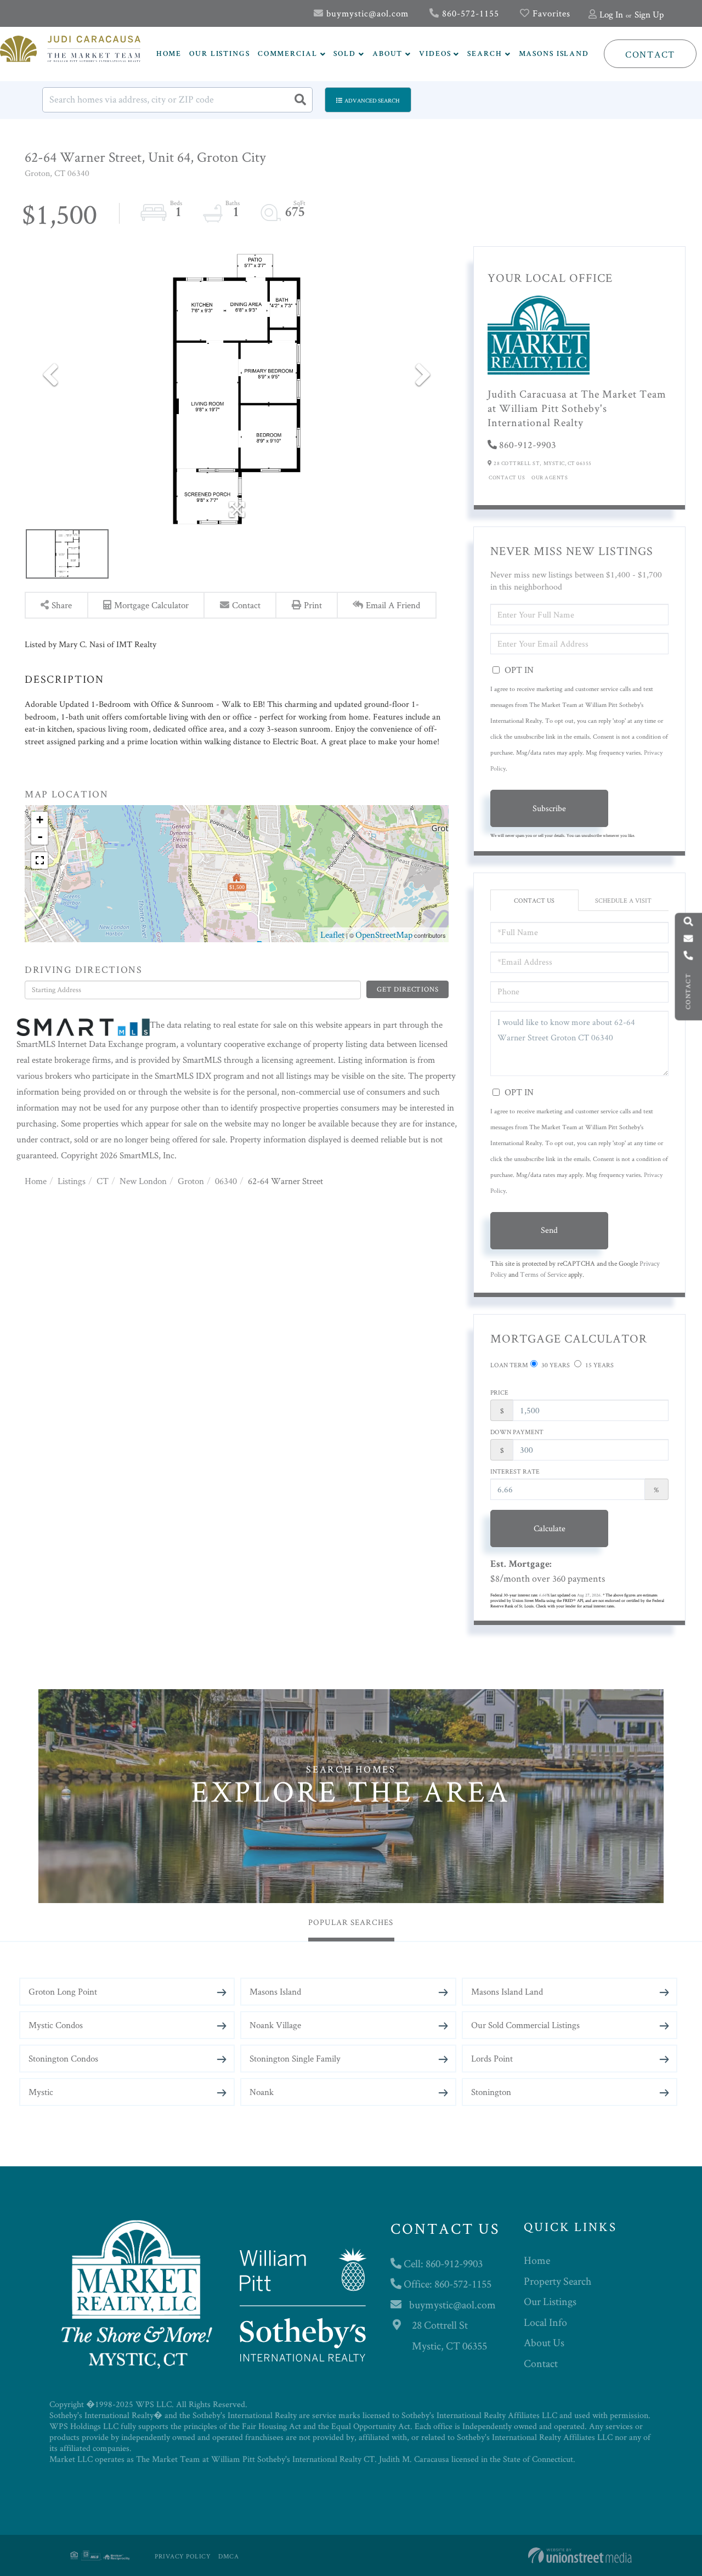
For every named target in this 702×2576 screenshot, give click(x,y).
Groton (191, 1181)
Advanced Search (372, 100)
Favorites (550, 13)
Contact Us (507, 477)
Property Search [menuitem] (557, 2281)
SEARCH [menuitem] (485, 54)
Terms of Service (543, 1274)
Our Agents (550, 477)
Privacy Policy (183, 2556)
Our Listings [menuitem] (550, 2301)
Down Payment (517, 1432)
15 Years (599, 1365)
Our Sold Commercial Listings (525, 2025)
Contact (650, 54)
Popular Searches (351, 1922)
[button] (300, 100)
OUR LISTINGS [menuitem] (220, 54)
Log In (611, 14)
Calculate (550, 1528)
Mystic (41, 2092)
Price (499, 1392)
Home (36, 1181)
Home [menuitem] (537, 2260)
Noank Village (275, 2025)
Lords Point (492, 2058)
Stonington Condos (63, 2058)
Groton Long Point (63, 1991)
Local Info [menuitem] (545, 2322)
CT (103, 1181)
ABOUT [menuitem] (387, 54)
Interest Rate (515, 1471)
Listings (72, 1181)
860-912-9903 (528, 445)
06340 (226, 1181)
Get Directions (407, 989)
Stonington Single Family (295, 2058)
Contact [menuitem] (541, 2363)
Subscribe (549, 808)
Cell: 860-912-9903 (442, 2263)
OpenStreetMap (384, 935)
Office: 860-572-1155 (446, 2284)
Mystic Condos (56, 2025)
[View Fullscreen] (39, 860)
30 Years (555, 1365)
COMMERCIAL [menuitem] (288, 54)
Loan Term (509, 1365)
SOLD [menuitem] (345, 54)
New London (143, 1181)
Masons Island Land (507, 1991)
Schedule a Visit (623, 900)
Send (549, 1230)
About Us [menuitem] (544, 2342)
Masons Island (275, 1991)
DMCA (228, 2556)
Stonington (491, 2092)
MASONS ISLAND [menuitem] (554, 54)
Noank (262, 2092)
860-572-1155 (469, 13)
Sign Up (649, 14)
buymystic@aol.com (366, 13)
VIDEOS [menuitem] (435, 54)
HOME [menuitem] (169, 54)
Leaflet (332, 935)
